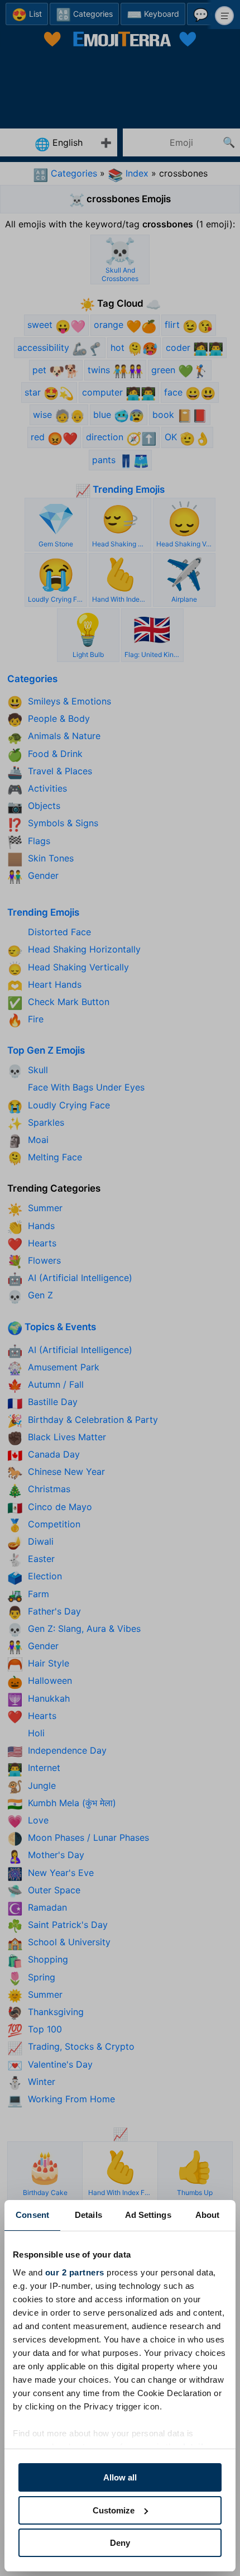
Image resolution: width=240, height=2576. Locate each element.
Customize (114, 2510)
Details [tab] (88, 2215)
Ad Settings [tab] (148, 2215)
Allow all (120, 2477)
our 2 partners (75, 2272)
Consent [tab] (32, 2215)
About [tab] (208, 2215)
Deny (120, 2543)
